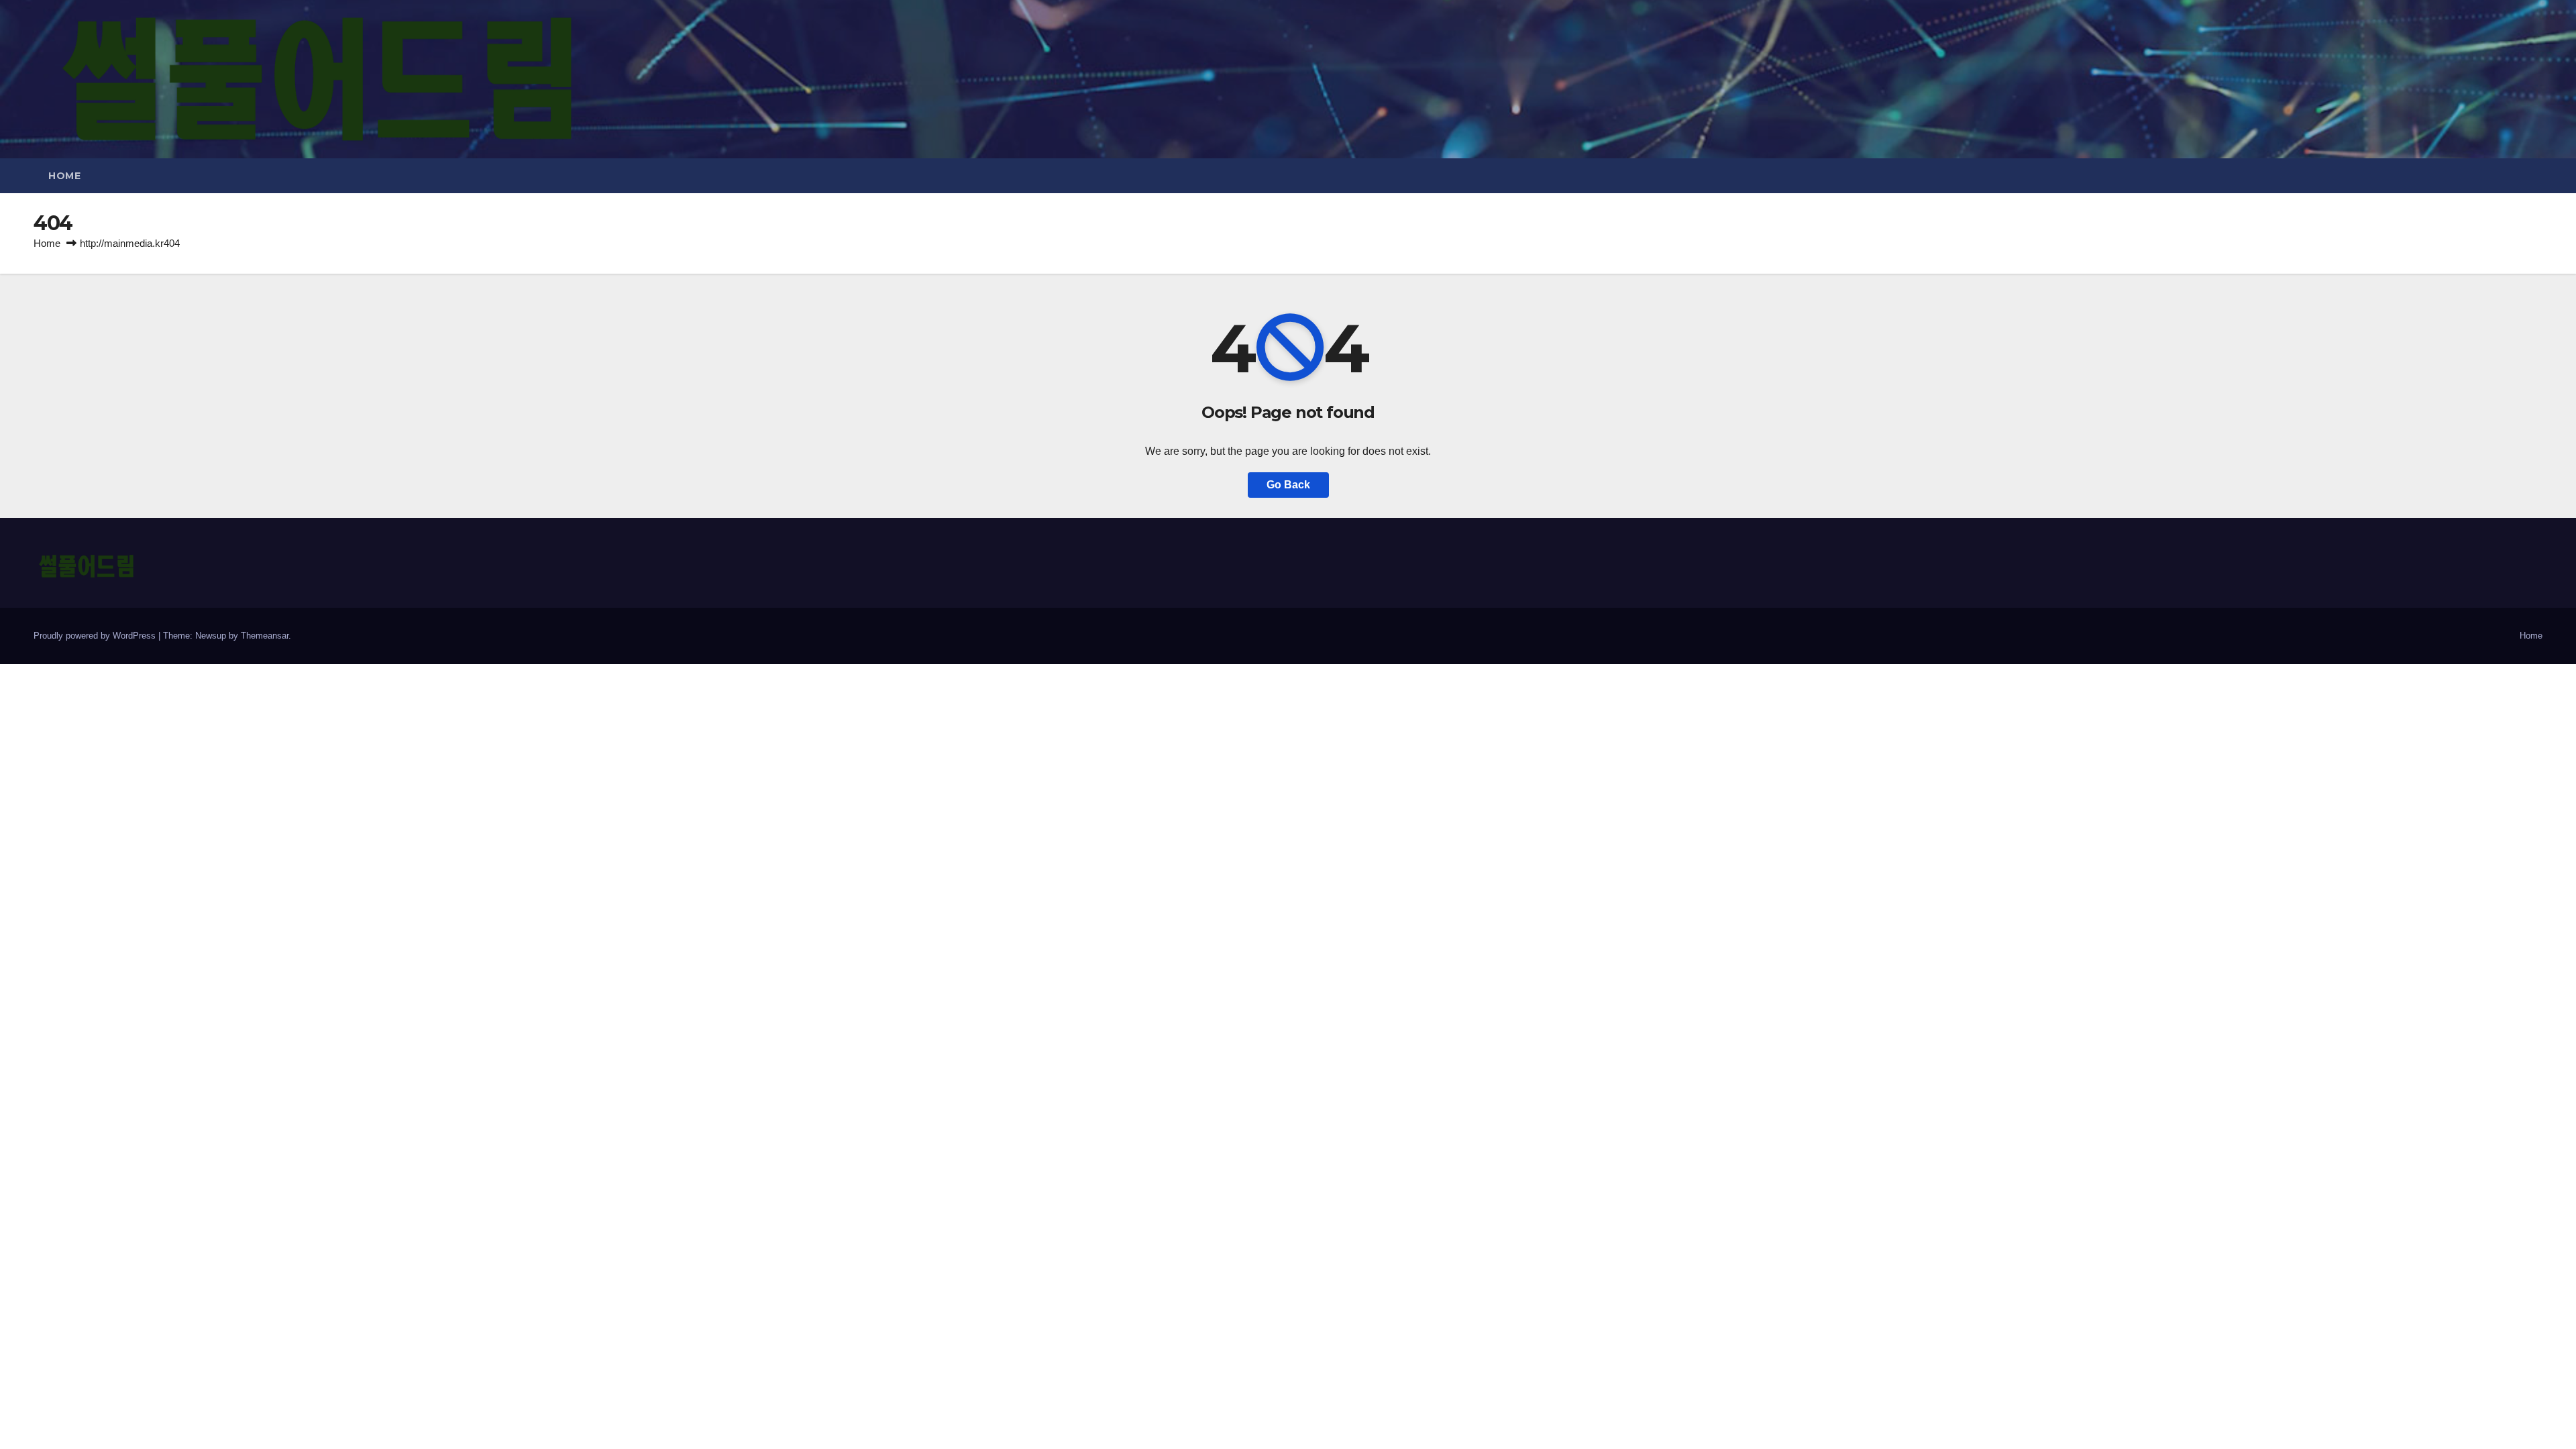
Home (64, 176)
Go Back (1288, 485)
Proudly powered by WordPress (96, 636)
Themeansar (265, 636)
